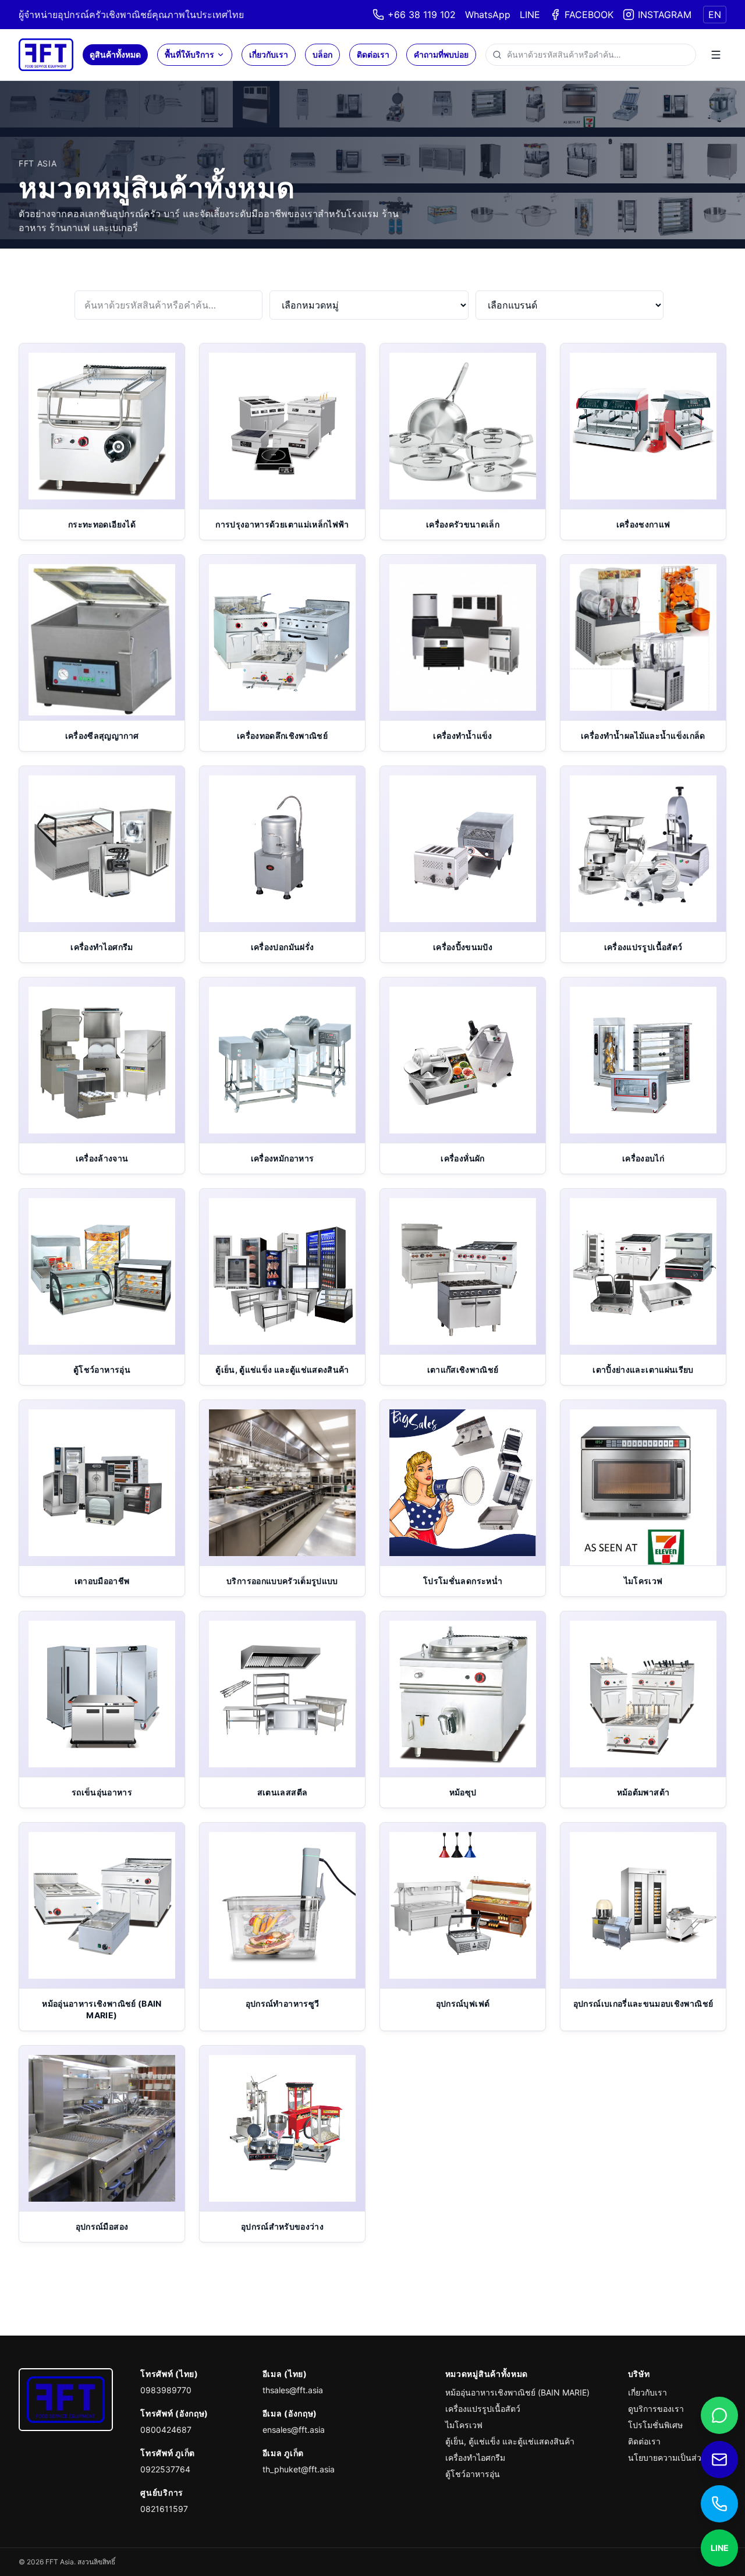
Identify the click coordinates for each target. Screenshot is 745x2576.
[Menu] (716, 55)
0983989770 (166, 2390)
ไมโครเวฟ (464, 2425)
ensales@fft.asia (294, 2430)
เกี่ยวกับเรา (269, 54)
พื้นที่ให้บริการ (189, 54)
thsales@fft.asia (293, 2390)
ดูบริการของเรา (656, 2409)
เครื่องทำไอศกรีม (475, 2458)
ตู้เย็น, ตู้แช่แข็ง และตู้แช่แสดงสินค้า (510, 2441)
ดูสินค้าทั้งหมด (115, 54)
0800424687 (166, 2430)
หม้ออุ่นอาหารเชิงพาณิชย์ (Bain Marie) (517, 2392)
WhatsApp (488, 15)
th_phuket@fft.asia (299, 2469)
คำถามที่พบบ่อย (441, 54)
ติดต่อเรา (373, 54)
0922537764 (165, 2469)
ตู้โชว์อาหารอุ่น (473, 2474)
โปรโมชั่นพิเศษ (655, 2425)
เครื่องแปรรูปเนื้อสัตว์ (483, 2409)
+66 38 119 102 (422, 15)
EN (715, 15)
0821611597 (164, 2509)
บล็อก (322, 54)
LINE (530, 15)
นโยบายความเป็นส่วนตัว (673, 2458)
